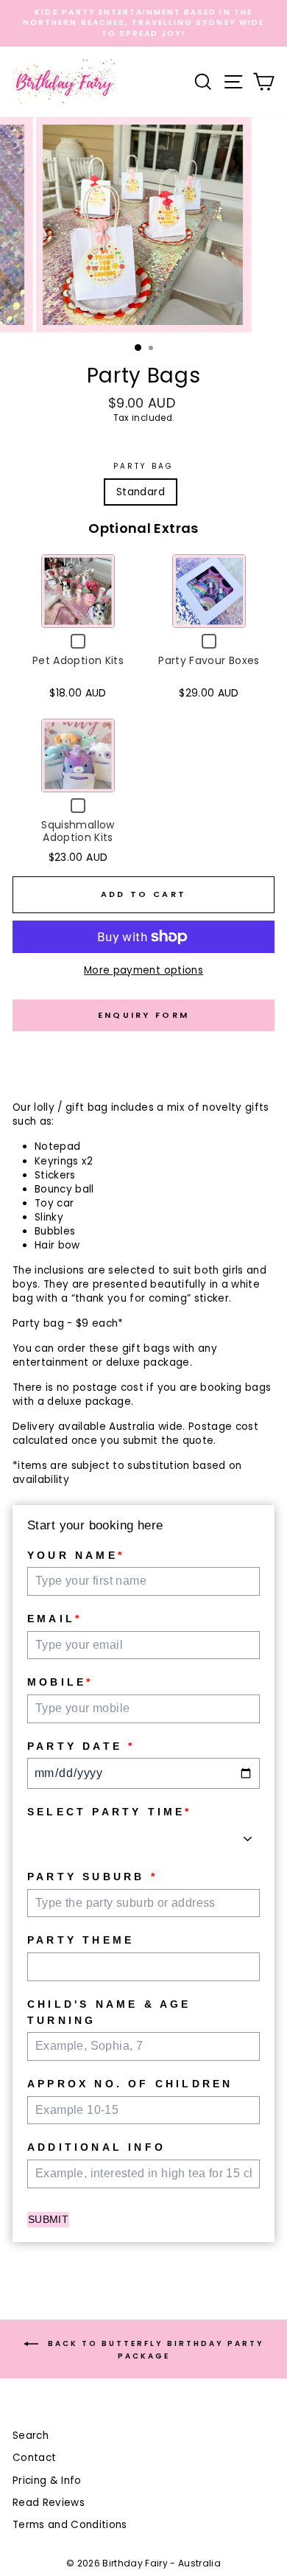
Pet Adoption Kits (78, 660)
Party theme (81, 1940)
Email (54, 1619)
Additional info (96, 2147)
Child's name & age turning (109, 2012)
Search (31, 2436)
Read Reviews (49, 2503)
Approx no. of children (130, 2084)
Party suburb (92, 1877)
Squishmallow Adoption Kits (78, 831)
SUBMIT (48, 2219)
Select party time (110, 1812)
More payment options (143, 970)
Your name (76, 1555)
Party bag (144, 467)
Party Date (81, 1746)
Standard (141, 492)
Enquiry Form (144, 1015)
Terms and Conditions (70, 2525)
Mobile (60, 1682)
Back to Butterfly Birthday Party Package (154, 2350)
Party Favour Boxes (209, 660)
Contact (34, 2458)
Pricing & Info (47, 2481)
